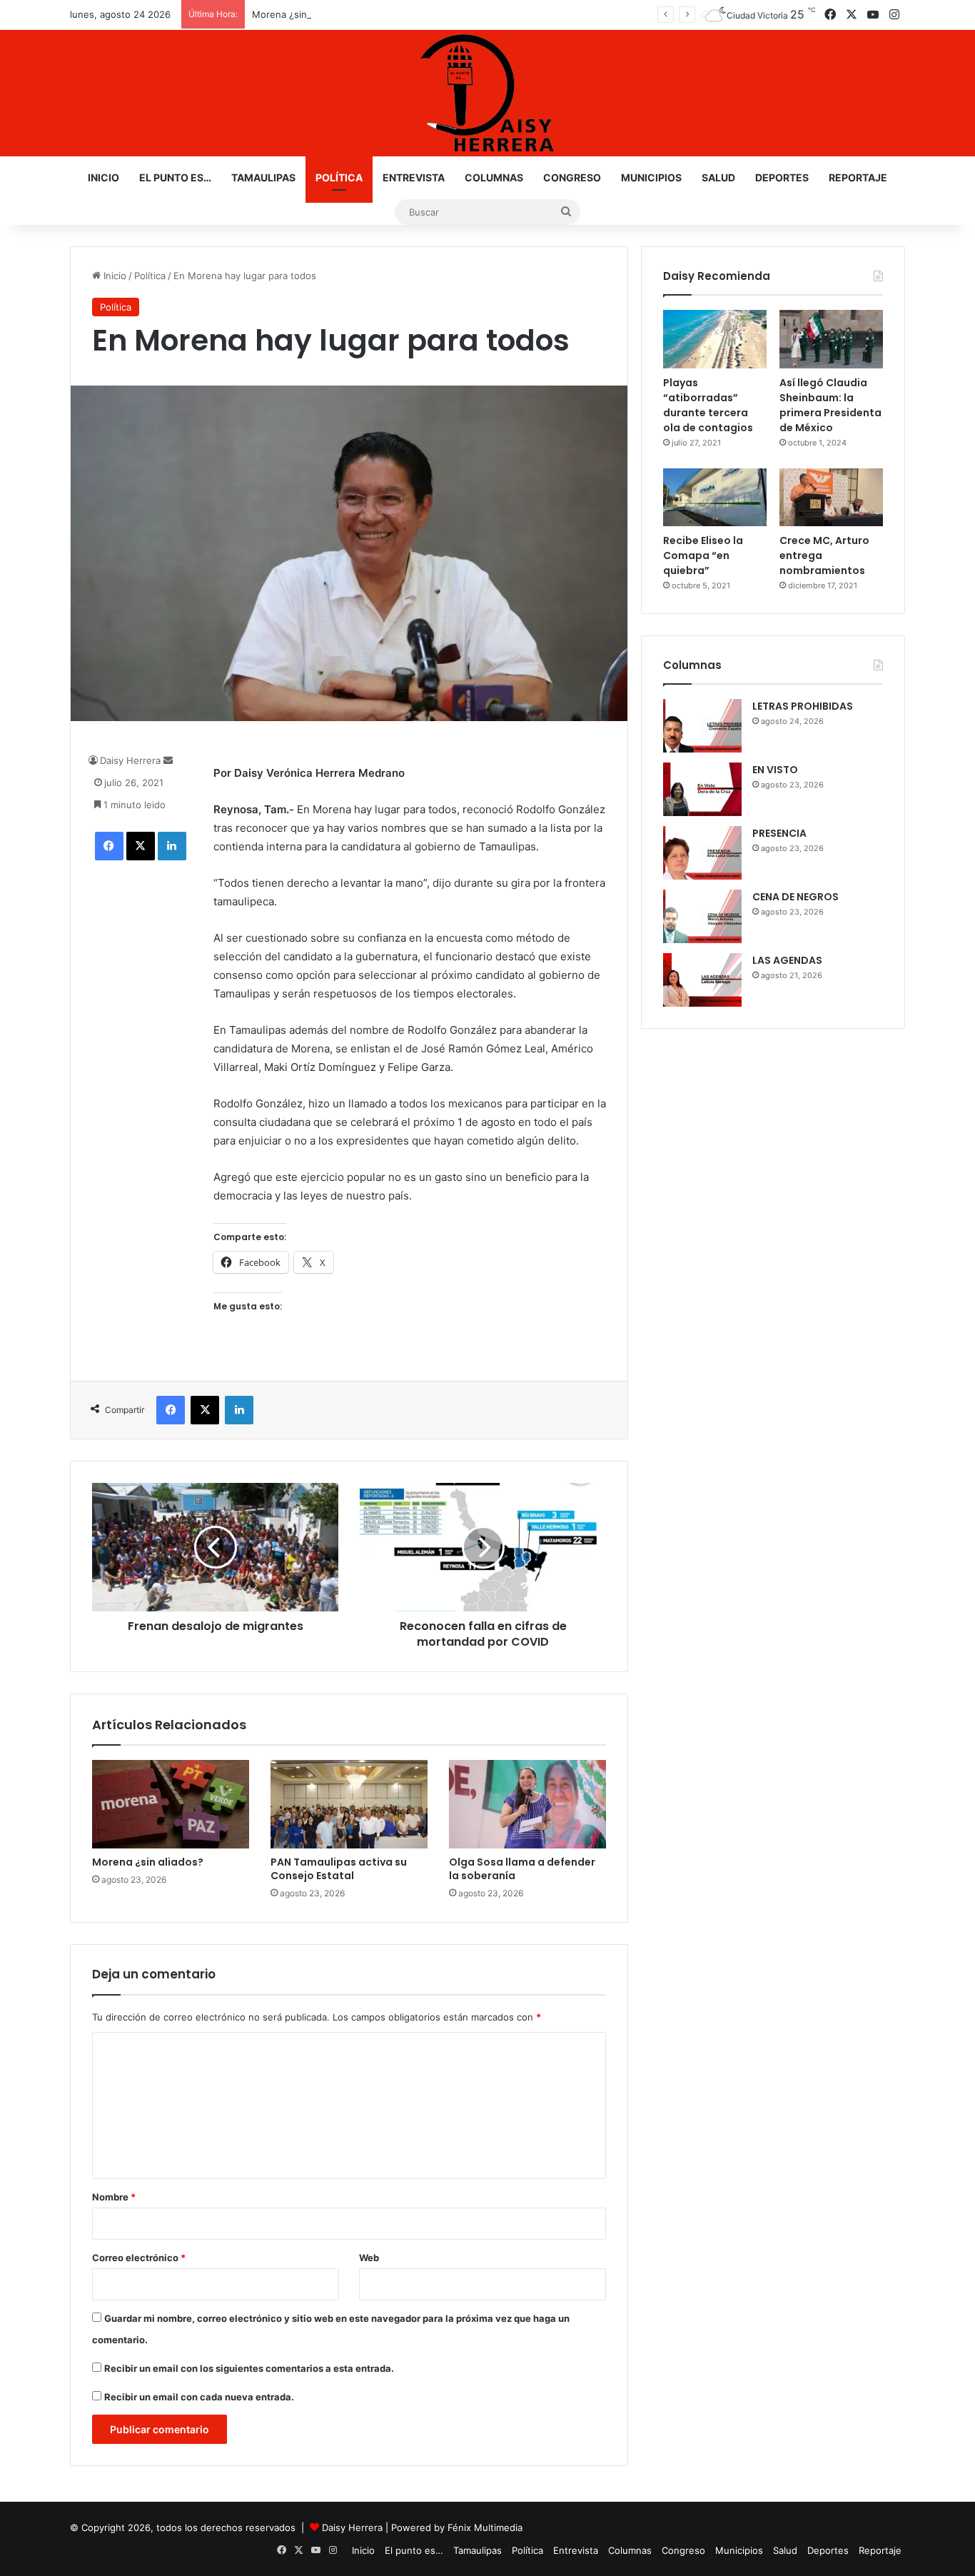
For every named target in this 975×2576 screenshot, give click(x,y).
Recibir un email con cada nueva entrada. (199, 2397)
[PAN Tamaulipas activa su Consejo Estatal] (349, 1804)
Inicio (103, 177)
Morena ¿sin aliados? (299, 14)
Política (339, 177)
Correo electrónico (139, 2258)
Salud (718, 177)
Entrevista (414, 177)
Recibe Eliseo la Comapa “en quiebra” (703, 555)
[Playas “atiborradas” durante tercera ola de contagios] (715, 339)
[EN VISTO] (702, 789)
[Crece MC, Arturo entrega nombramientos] (831, 498)
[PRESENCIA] (702, 853)
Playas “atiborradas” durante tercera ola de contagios (708, 405)
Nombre (114, 2197)
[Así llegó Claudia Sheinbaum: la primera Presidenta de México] (831, 339)
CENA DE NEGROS (795, 897)
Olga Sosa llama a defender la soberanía (522, 1869)
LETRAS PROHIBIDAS (803, 706)
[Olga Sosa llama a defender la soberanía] (527, 1804)
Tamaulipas (263, 177)
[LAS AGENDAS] (702, 980)
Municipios (651, 177)
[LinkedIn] (172, 846)
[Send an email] (168, 760)
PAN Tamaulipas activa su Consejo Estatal (339, 1869)
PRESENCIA (779, 833)
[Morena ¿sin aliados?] (171, 1804)
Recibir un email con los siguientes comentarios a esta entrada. (249, 2368)
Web (369, 2258)
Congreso (572, 177)
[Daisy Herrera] (487, 93)
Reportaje (858, 177)
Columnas (494, 177)
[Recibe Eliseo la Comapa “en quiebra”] (715, 498)
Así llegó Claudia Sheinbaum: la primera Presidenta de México (830, 405)
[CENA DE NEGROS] (702, 916)
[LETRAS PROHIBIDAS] (702, 726)
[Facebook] (109, 846)
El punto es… (175, 177)
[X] (141, 846)
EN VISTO (775, 770)
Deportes (782, 177)
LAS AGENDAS (787, 960)
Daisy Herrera (130, 760)
